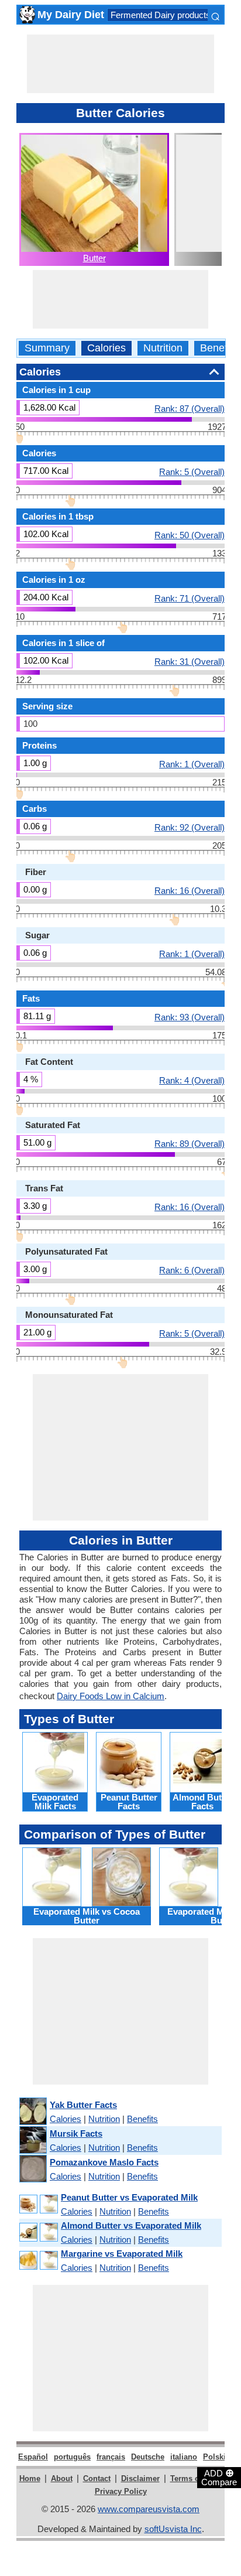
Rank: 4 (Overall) (192, 1080)
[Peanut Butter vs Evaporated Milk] (38, 2204)
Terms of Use (194, 2478)
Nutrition (163, 348)
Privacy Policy (121, 2491)
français (111, 2457)
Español (33, 2457)
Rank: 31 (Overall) (190, 661)
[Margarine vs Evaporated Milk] (38, 2261)
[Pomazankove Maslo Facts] (32, 2169)
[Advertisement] (120, 64)
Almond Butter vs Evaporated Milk (131, 2225)
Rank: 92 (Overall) (190, 827)
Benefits (219, 348)
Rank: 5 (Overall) (192, 472)
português (72, 2457)
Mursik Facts (76, 2133)
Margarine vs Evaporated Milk (122, 2254)
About (62, 2478)
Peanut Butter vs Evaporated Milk (129, 2197)
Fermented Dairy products (161, 15)
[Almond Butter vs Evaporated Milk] (38, 2232)
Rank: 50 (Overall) (190, 535)
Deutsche (148, 2457)
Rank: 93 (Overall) (190, 1017)
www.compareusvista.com (149, 2509)
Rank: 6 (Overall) (192, 1270)
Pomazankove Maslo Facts (104, 2162)
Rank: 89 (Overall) (190, 1143)
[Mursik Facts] (32, 2141)
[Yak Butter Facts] (32, 2112)
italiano (184, 2457)
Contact (97, 2478)
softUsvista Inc (173, 2529)
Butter (94, 258)
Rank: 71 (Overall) (190, 598)
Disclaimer (140, 2478)
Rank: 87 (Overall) (190, 408)
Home (30, 2478)
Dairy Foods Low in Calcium (111, 1696)
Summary (47, 348)
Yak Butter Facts (83, 2105)
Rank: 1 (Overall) (192, 764)
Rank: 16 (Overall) (190, 890)
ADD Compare (219, 2477)
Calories (106, 348)
